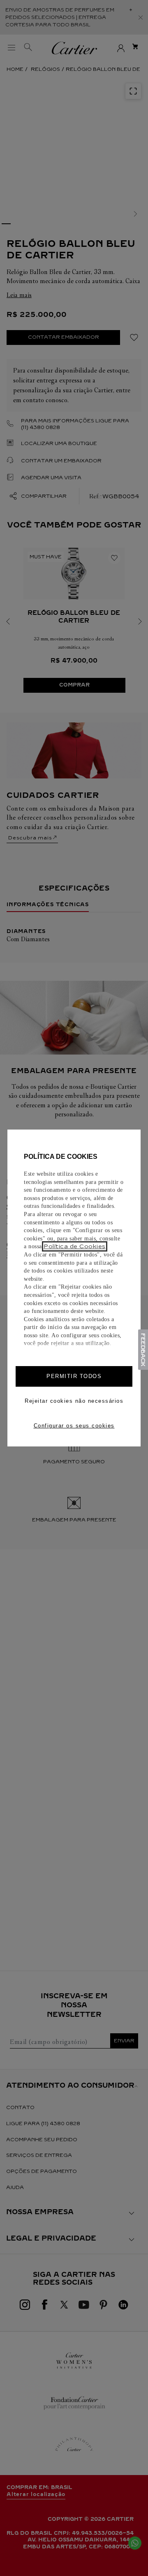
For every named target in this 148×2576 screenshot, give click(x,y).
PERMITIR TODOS (74, 1376)
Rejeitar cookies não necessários (74, 1401)
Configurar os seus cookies (74, 1426)
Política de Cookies (75, 1246)
